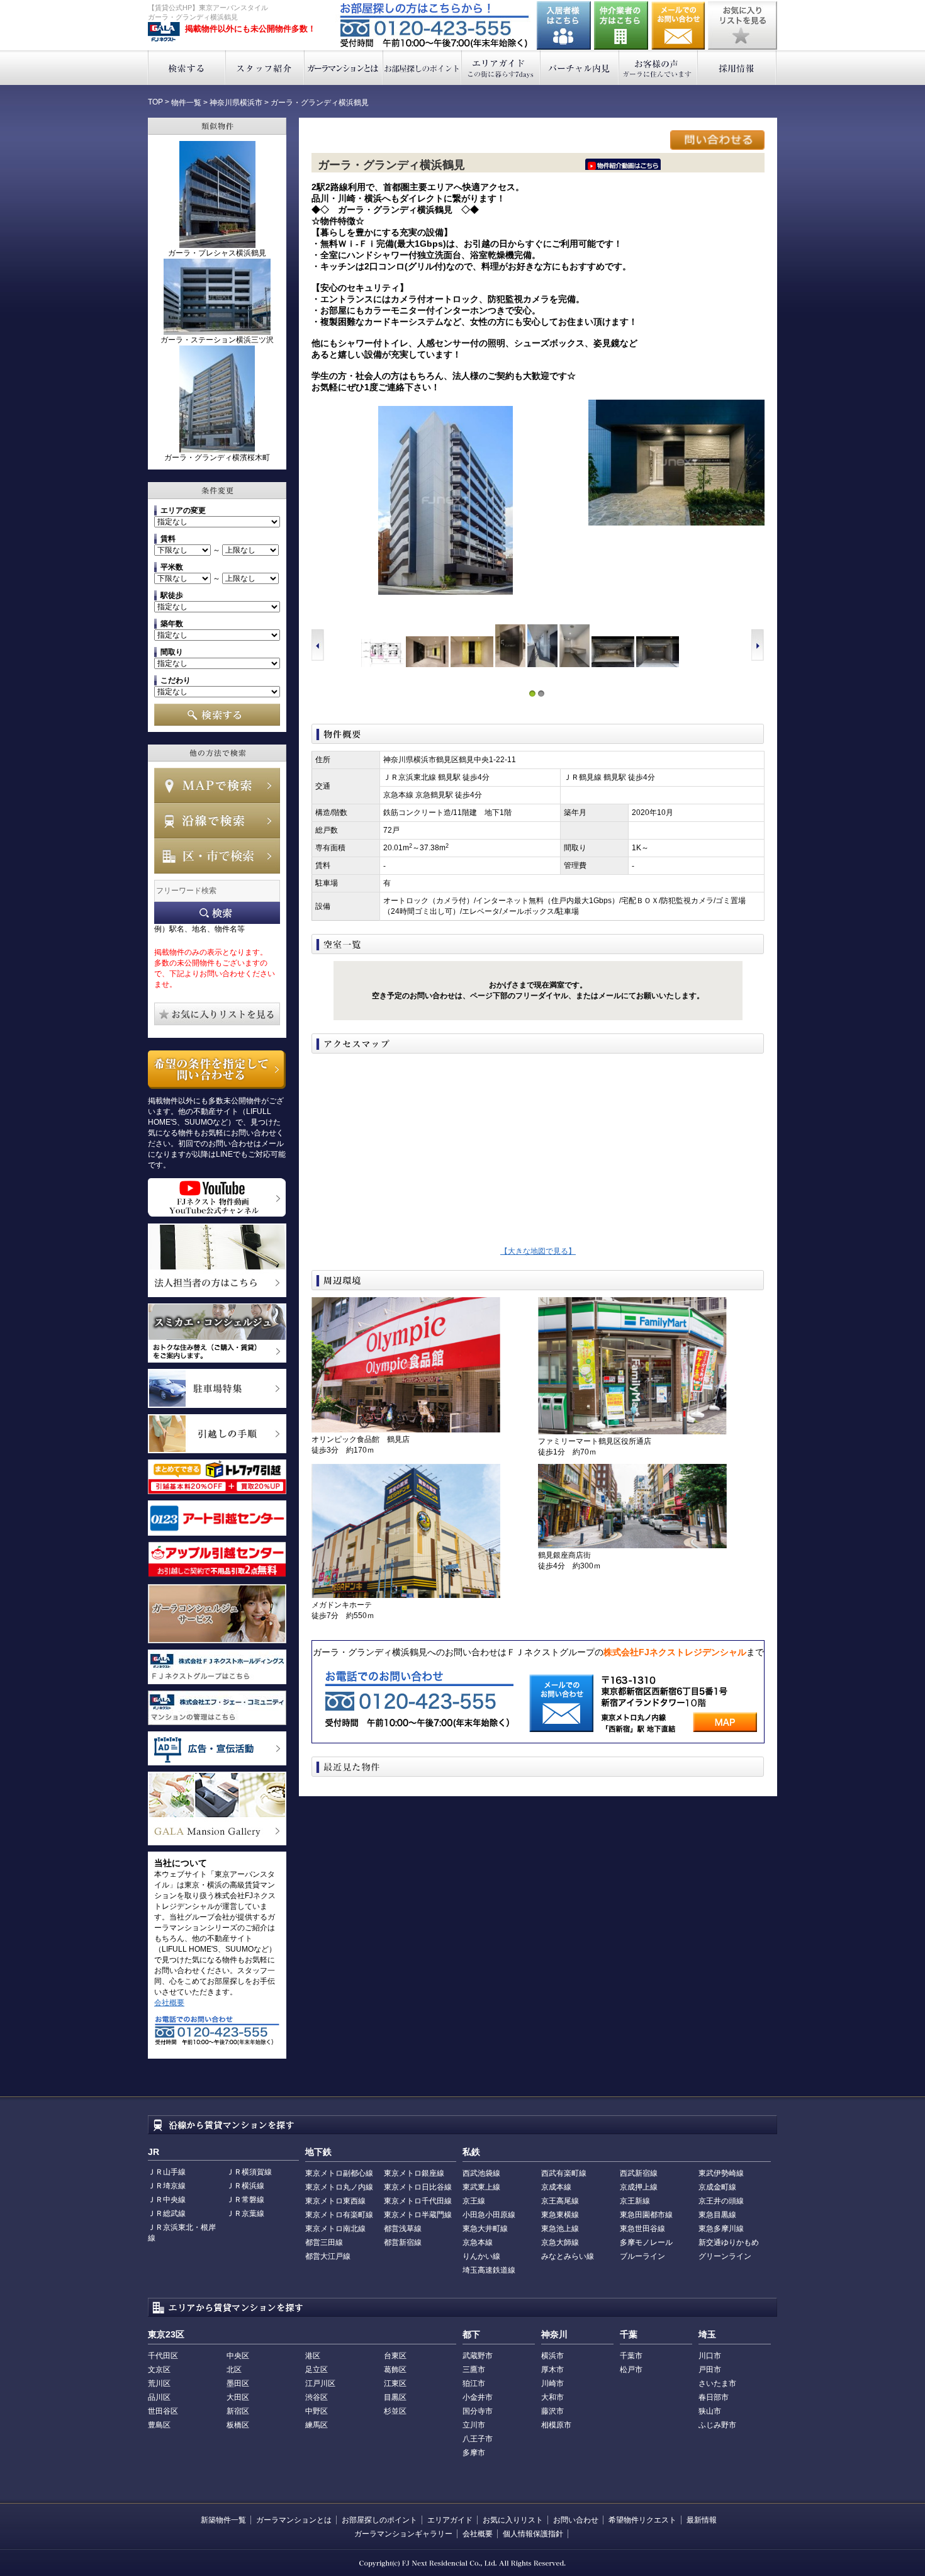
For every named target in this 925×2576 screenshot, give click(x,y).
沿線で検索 (217, 821)
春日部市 (714, 2397)
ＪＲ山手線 (167, 2172)
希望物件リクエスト (642, 2520)
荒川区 (159, 2383)
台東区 (395, 2356)
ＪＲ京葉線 (245, 2213)
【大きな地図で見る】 (538, 1251)
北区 (234, 2370)
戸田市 (710, 2370)
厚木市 (552, 2370)
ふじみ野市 (717, 2425)
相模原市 (556, 2425)
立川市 (474, 2425)
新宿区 (238, 2411)
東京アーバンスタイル (164, 32)
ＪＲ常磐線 (245, 2200)
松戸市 (631, 2370)
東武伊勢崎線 (721, 2173)
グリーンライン (725, 2256)
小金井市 (478, 2397)
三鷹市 (474, 2370)
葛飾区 (395, 2370)
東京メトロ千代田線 (418, 2201)
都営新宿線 (403, 2242)
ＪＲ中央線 (167, 2200)
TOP (155, 102)
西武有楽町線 (564, 2173)
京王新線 (635, 2201)
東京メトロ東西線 (335, 2201)
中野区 (317, 2411)
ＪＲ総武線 (167, 2213)
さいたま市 (717, 2383)
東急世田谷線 (642, 2229)
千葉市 (631, 2356)
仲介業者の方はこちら (621, 25)
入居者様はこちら (564, 25)
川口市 (710, 2356)
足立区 (317, 2370)
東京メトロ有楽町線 (339, 2215)
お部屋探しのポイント (423, 68)
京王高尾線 (560, 2201)
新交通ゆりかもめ (729, 2242)
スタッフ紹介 (265, 68)
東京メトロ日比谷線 (418, 2187)
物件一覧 (186, 103)
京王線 (474, 2201)
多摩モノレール (646, 2242)
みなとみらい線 (568, 2256)
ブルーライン (642, 2256)
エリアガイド (501, 68)
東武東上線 (481, 2187)
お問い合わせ (678, 25)
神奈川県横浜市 (236, 103)
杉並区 (395, 2411)
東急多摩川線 (721, 2229)
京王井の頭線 (721, 2201)
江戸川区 (320, 2383)
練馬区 (317, 2425)
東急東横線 (560, 2215)
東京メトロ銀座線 (414, 2173)
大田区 (238, 2397)
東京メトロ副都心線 (339, 2173)
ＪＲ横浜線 (245, 2186)
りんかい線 (481, 2256)
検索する (187, 68)
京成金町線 (717, 2187)
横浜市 (552, 2356)
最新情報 (702, 2520)
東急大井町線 (485, 2229)
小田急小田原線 (489, 2215)
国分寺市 (478, 2411)
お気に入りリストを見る (743, 25)
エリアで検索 (217, 856)
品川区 (159, 2397)
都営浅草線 (403, 2229)
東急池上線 (560, 2229)
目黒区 (395, 2397)
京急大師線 (560, 2242)
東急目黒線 (717, 2215)
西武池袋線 (481, 2173)
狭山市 (710, 2411)
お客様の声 (659, 68)
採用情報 (737, 68)
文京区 (159, 2370)
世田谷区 (163, 2411)
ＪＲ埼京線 (167, 2186)
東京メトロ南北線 (335, 2229)
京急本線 (478, 2242)
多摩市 (474, 2453)
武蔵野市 (478, 2356)
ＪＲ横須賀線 (249, 2172)
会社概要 (169, 2003)
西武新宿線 (639, 2173)
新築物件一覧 (223, 2520)
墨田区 (238, 2383)
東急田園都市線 (646, 2215)
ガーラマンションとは (344, 68)
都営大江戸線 (328, 2256)
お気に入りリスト (513, 2520)
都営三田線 (324, 2242)
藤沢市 (552, 2411)
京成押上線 (639, 2187)
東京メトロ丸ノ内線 (339, 2187)
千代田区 (163, 2356)
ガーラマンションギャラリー (403, 2534)
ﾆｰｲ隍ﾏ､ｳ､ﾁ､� (623, 164)
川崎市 (552, 2383)
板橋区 (238, 2425)
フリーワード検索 (217, 913)
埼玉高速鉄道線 (489, 2270)
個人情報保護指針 (533, 2534)
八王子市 (478, 2439)
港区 (313, 2356)
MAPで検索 (217, 785)
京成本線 (556, 2187)
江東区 (395, 2383)
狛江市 (474, 2383)
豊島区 (159, 2425)
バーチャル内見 (580, 68)
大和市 (552, 2397)
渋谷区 (317, 2397)
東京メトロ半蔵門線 (418, 2215)
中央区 (238, 2356)
